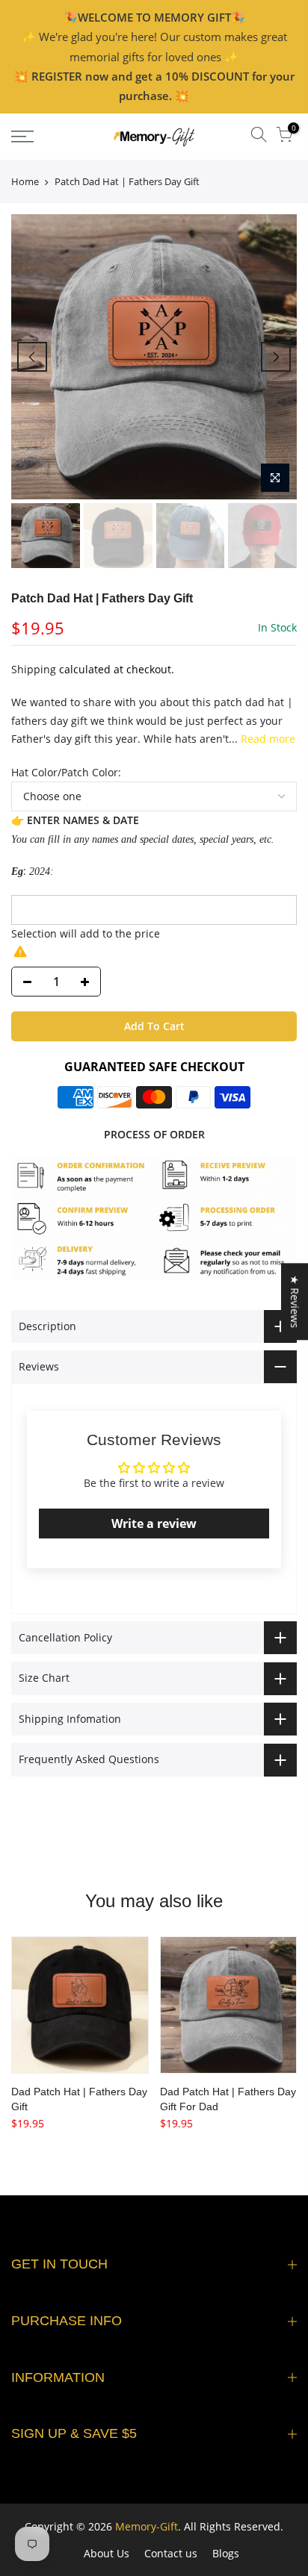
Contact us (171, 2553)
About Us (107, 2553)
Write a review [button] (154, 1524)
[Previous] (32, 357)
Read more (267, 739)
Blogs (226, 2553)
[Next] (276, 357)
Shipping (34, 669)
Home (25, 181)
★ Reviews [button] (295, 1301)
